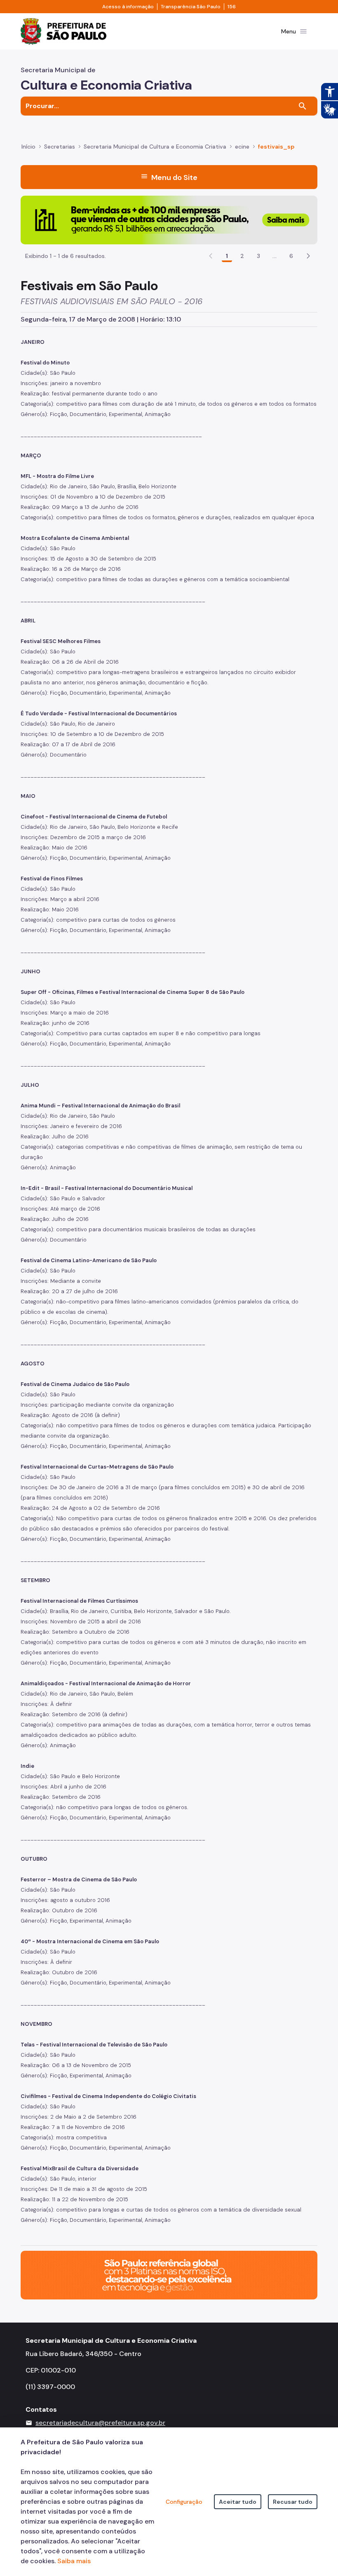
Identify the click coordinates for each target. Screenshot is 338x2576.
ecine (242, 147)
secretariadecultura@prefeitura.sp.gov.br (100, 2423)
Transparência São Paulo (191, 7)
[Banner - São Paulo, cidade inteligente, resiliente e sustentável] (169, 2274)
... (275, 256)
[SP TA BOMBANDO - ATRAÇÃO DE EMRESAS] (169, 219)
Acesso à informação (128, 7)
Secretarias (60, 147)
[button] (308, 256)
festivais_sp (276, 147)
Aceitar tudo (238, 2502)
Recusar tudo (293, 2502)
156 (232, 7)
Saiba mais (74, 2561)
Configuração (184, 2502)
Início (28, 147)
